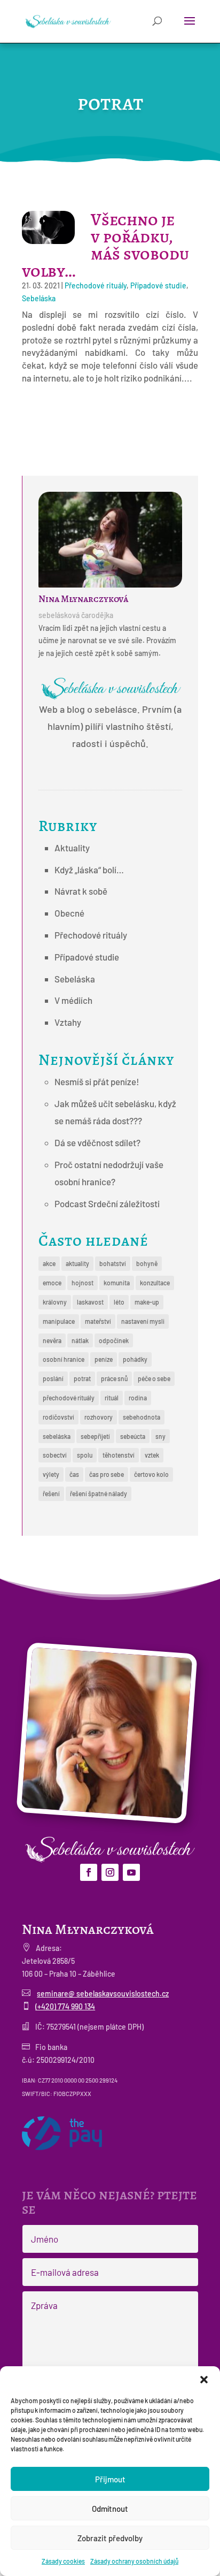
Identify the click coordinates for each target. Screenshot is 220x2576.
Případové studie (158, 285)
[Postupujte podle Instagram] (110, 1872)
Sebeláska (39, 298)
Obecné (69, 913)
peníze (104, 1359)
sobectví (55, 1455)
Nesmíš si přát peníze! (97, 1081)
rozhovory (99, 1417)
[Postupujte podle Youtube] (131, 1872)
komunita (117, 1283)
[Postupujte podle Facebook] (89, 1872)
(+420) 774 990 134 (65, 2006)
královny (55, 1302)
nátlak (80, 1340)
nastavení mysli (143, 1321)
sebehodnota (142, 1417)
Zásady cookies (63, 2561)
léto (119, 1302)
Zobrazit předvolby (110, 2538)
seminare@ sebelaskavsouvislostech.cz (103, 1994)
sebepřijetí (95, 1436)
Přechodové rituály (96, 285)
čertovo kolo (151, 1474)
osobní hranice (64, 1359)
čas (74, 1474)
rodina (138, 1398)
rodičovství (58, 1417)
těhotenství (119, 1455)
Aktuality (72, 848)
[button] (204, 2380)
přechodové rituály (69, 1398)
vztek (152, 1455)
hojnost (82, 1283)
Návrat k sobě (81, 891)
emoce (52, 1283)
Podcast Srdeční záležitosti (107, 1203)
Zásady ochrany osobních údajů (134, 2561)
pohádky (135, 1359)
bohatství (113, 1263)
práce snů (114, 1378)
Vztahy (68, 1022)
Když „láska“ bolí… (89, 870)
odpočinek (114, 1340)
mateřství (98, 1321)
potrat (82, 1378)
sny (160, 1436)
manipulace (59, 1321)
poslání (53, 1378)
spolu (85, 1455)
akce (49, 1263)
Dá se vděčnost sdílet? (97, 1142)
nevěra (52, 1340)
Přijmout (110, 2479)
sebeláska (57, 1436)
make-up (147, 1302)
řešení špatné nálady (99, 1493)
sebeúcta (133, 1436)
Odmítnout (110, 2509)
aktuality (77, 1263)
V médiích (73, 1000)
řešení (51, 1493)
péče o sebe (154, 1378)
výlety (51, 1474)
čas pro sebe (107, 1474)
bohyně (147, 1263)
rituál (112, 1398)
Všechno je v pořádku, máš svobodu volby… (105, 245)
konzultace (155, 1283)
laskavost (90, 1302)
